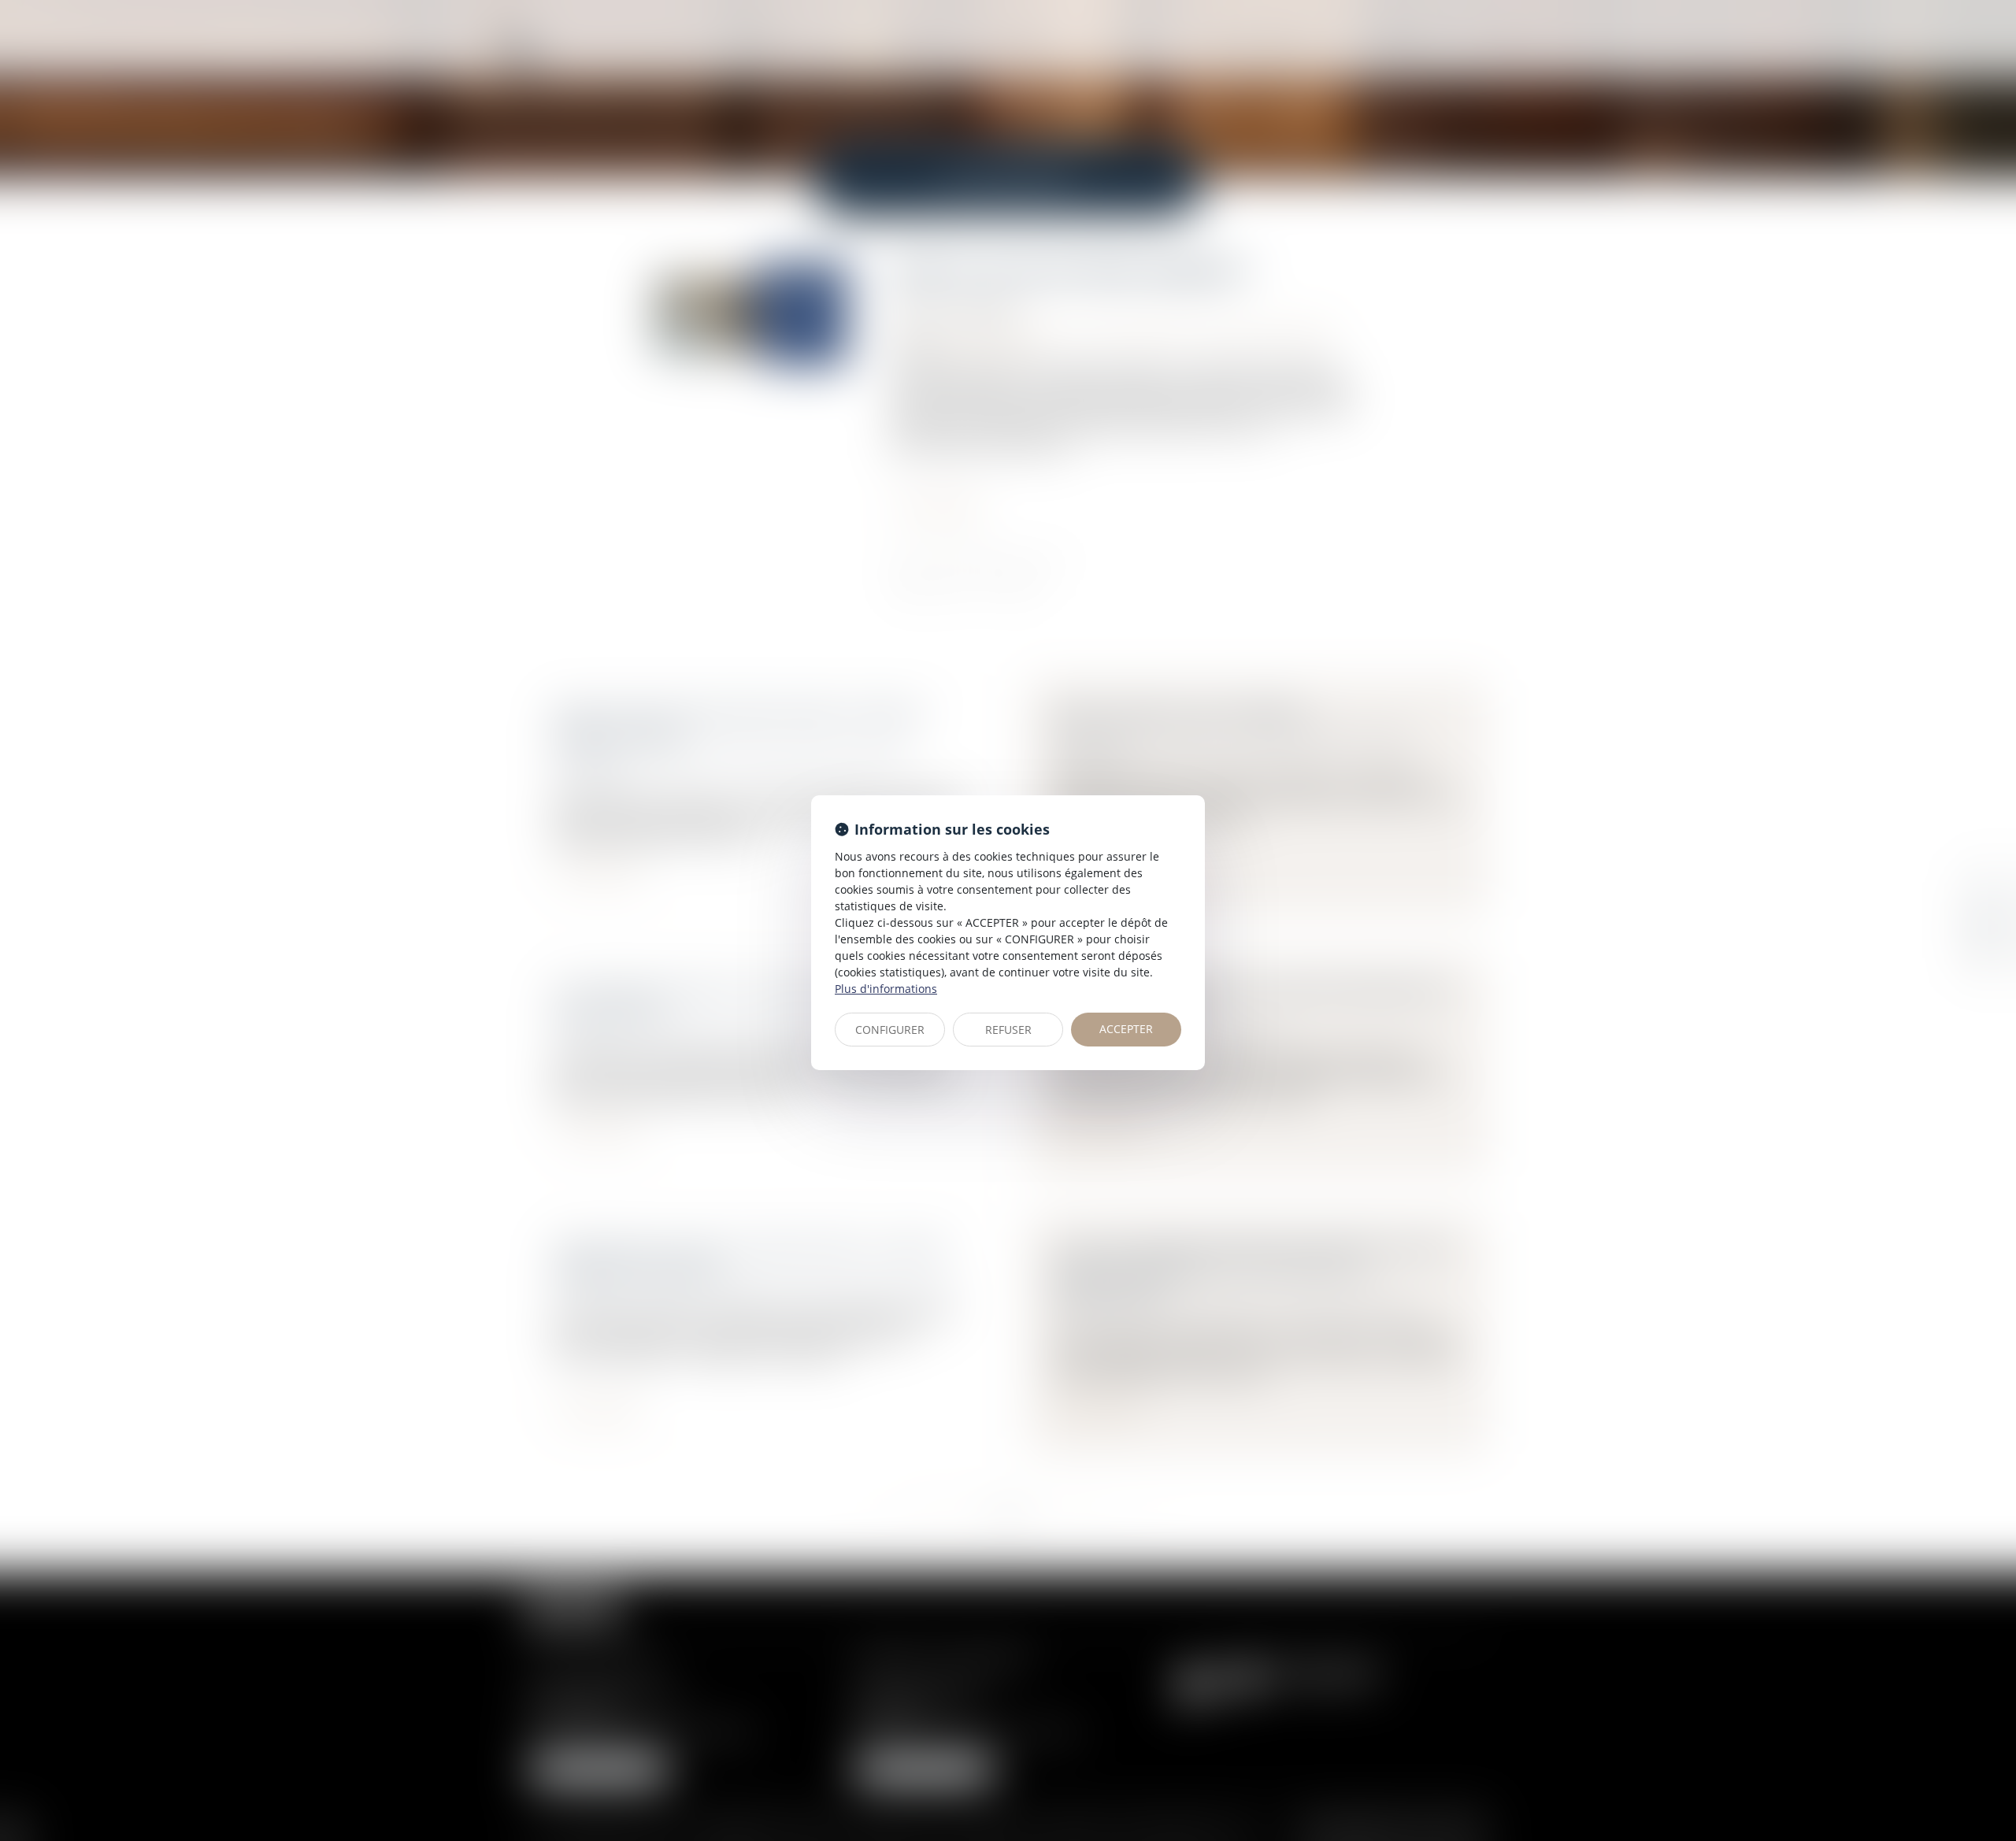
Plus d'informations (886, 989)
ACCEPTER (1126, 1029)
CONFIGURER (890, 1030)
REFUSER (1008, 1030)
